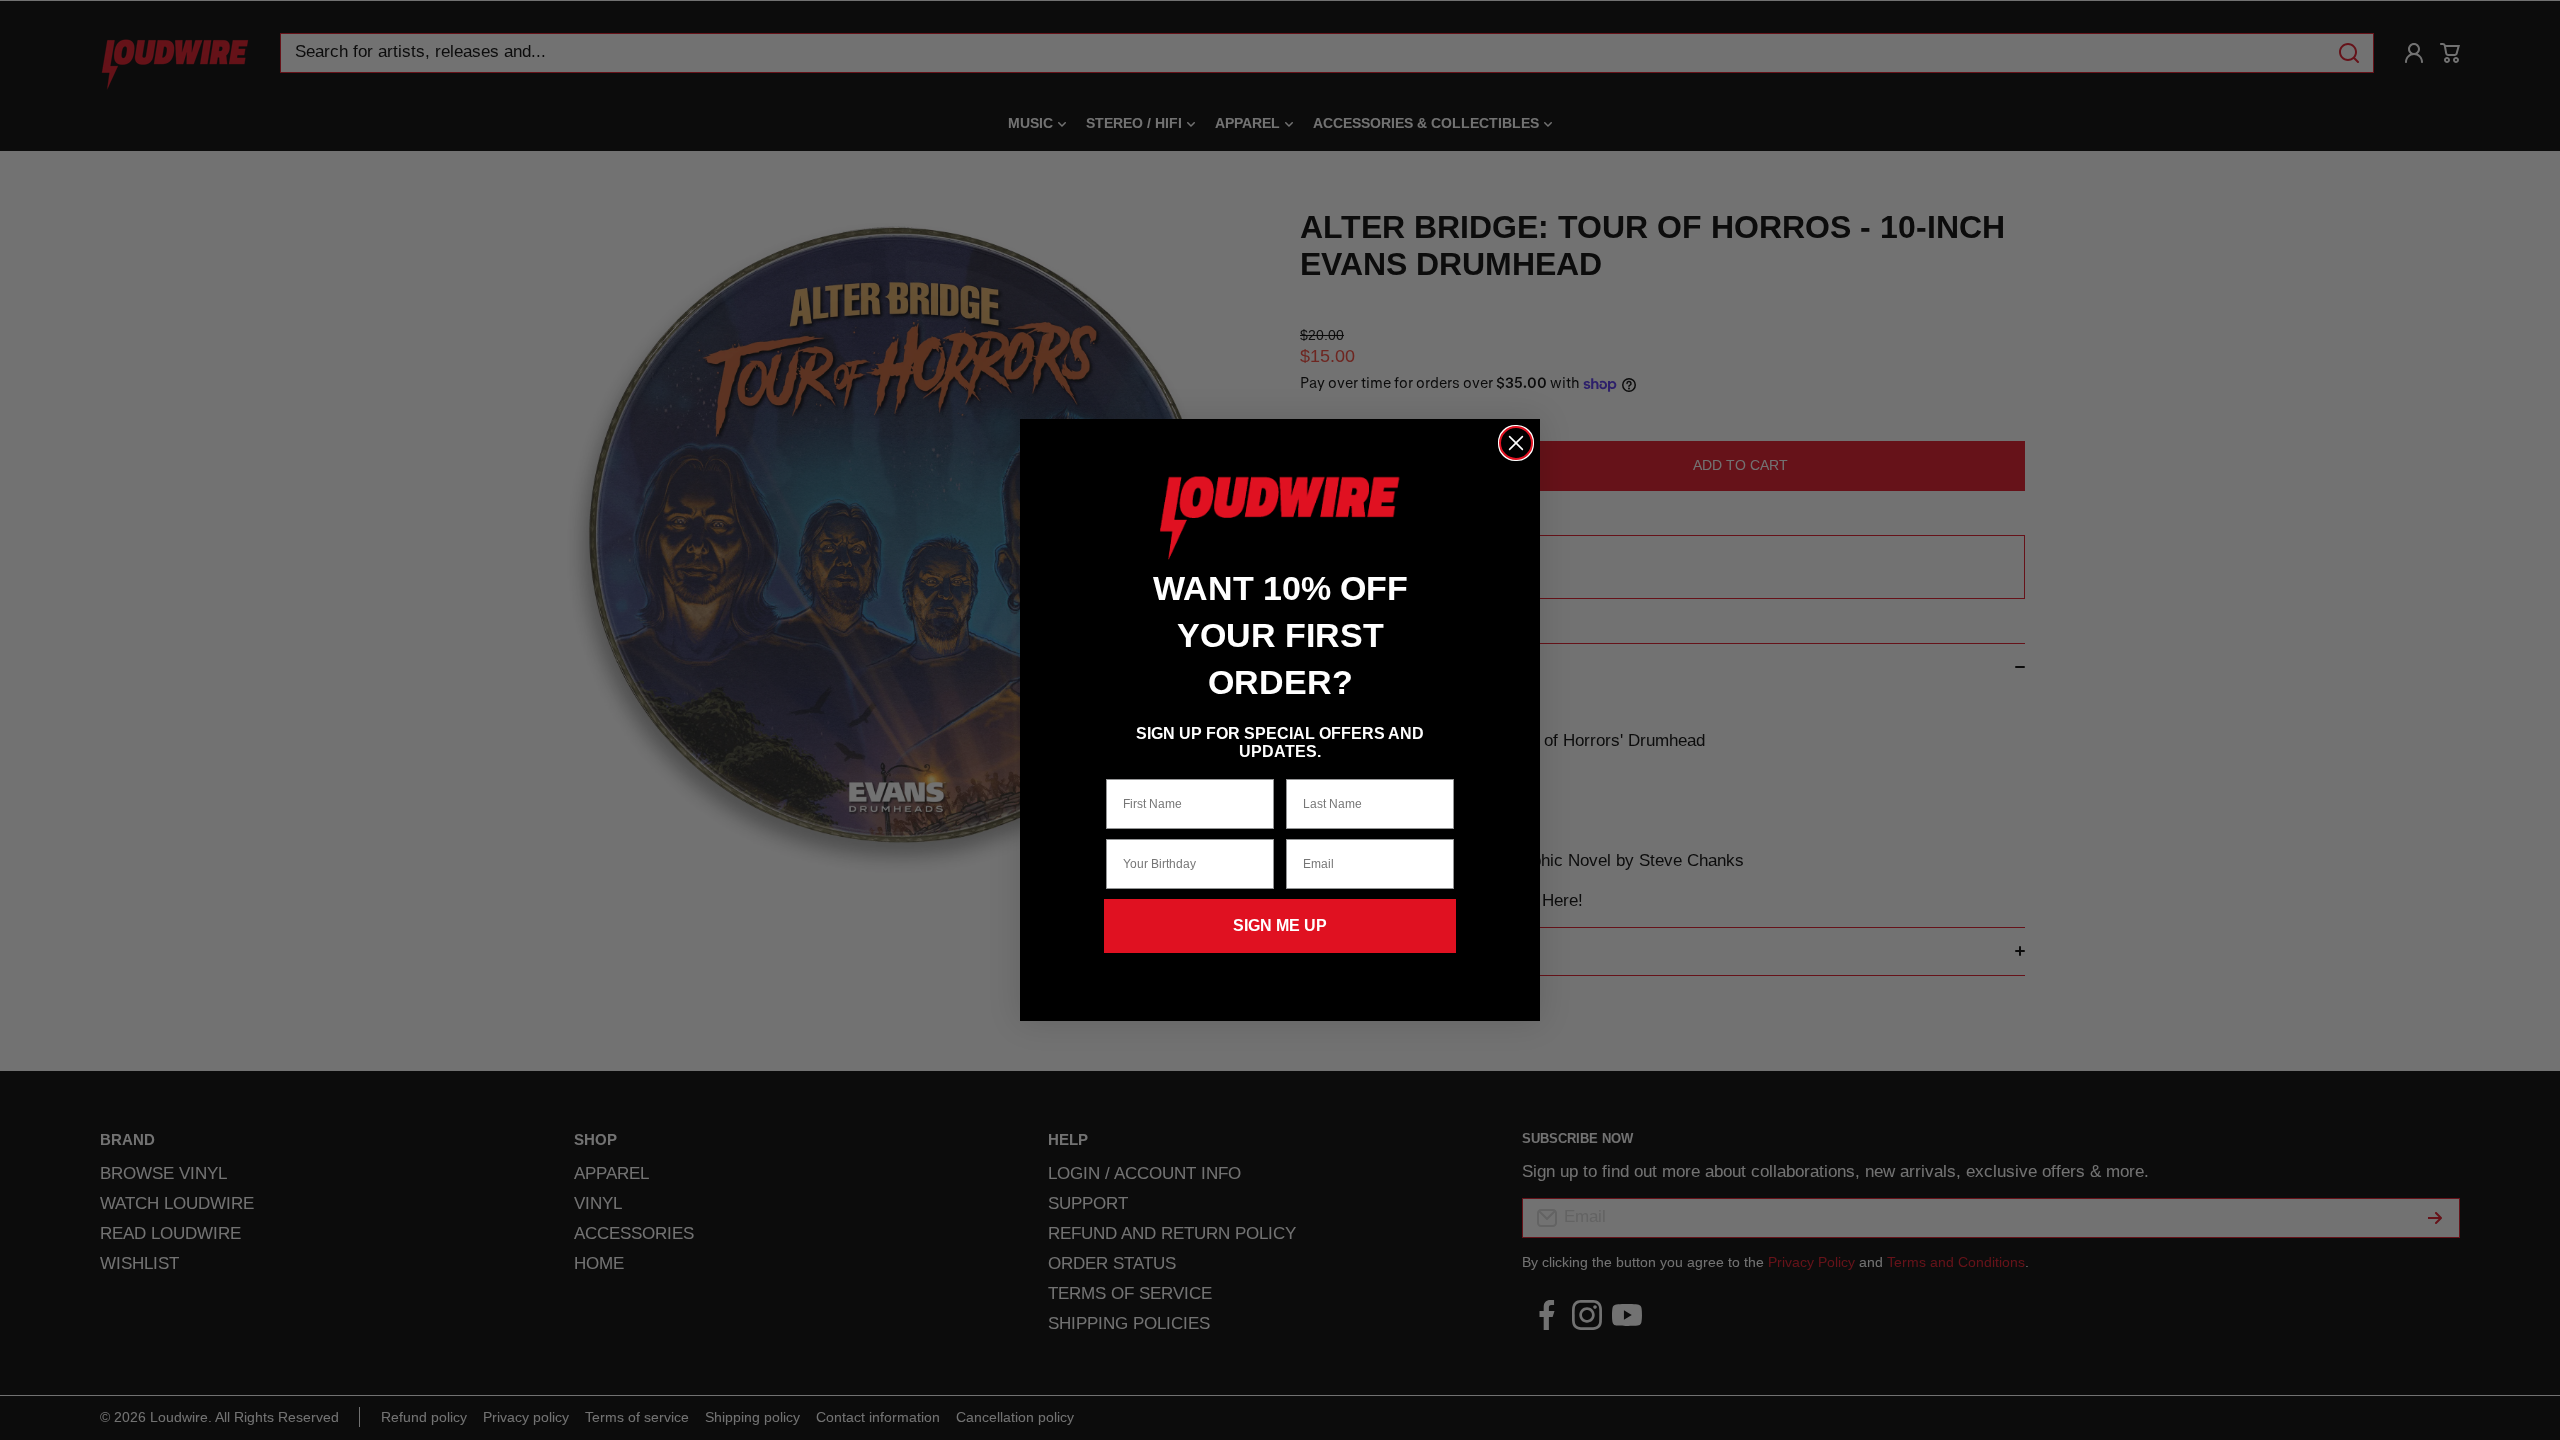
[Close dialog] (1516, 443)
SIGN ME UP (1280, 925)
